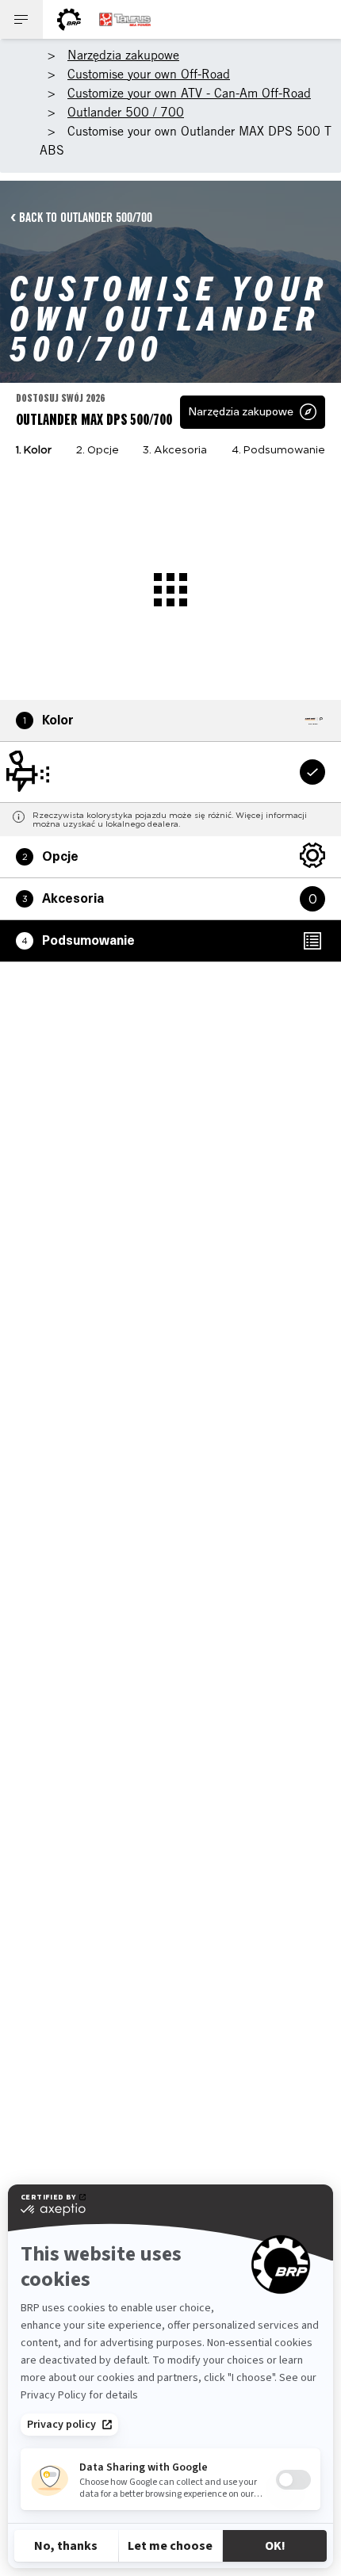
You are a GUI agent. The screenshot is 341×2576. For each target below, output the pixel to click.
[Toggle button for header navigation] (21, 19)
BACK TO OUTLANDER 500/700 (86, 217)
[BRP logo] (69, 19)
